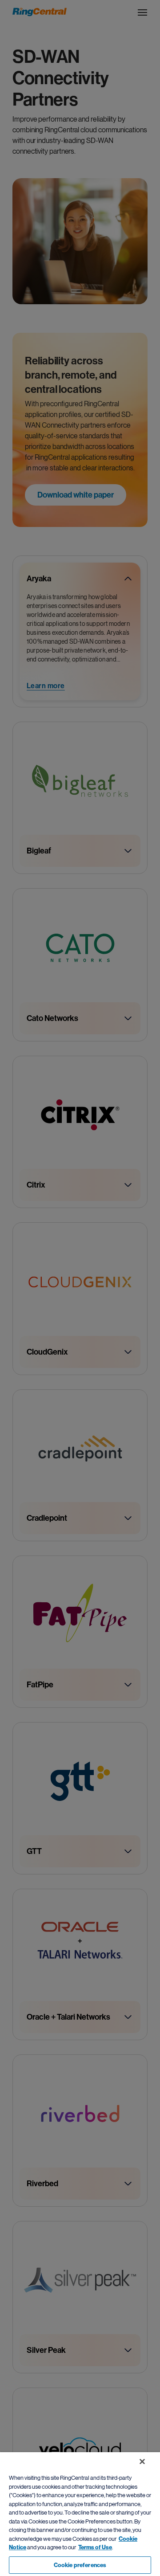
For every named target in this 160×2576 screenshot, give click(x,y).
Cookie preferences (80, 2565)
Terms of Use (95, 2547)
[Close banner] (142, 2462)
